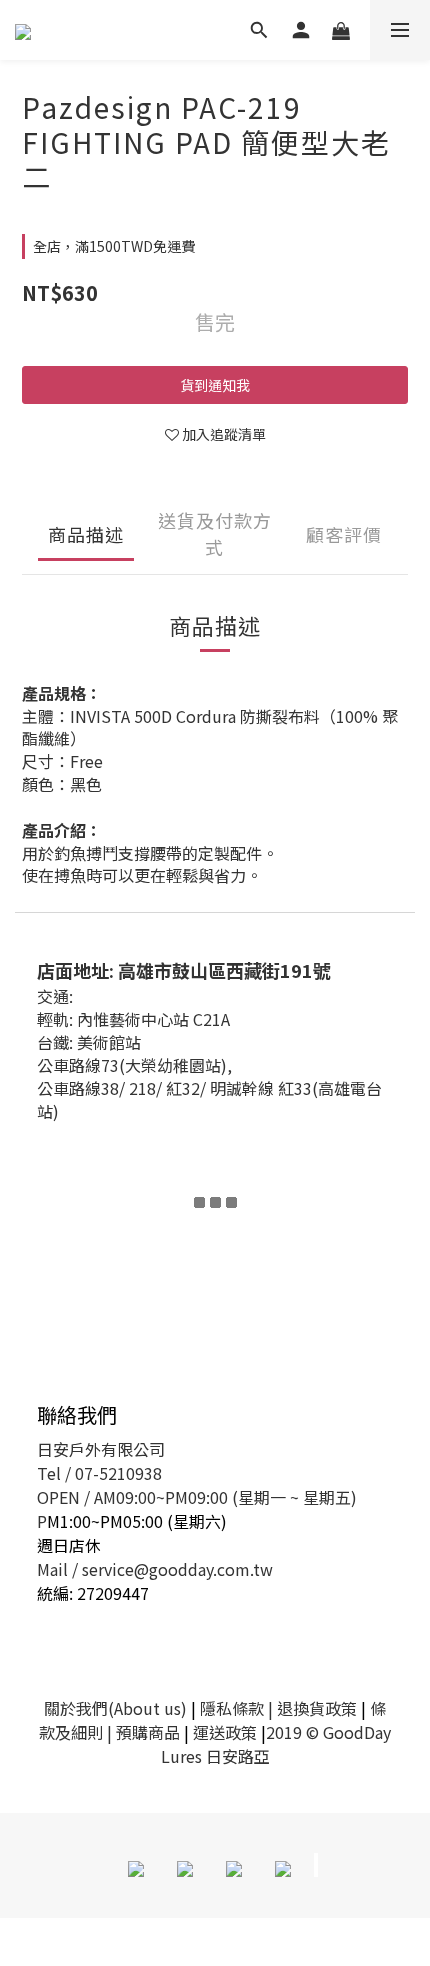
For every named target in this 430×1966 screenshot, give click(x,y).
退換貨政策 (317, 1708)
